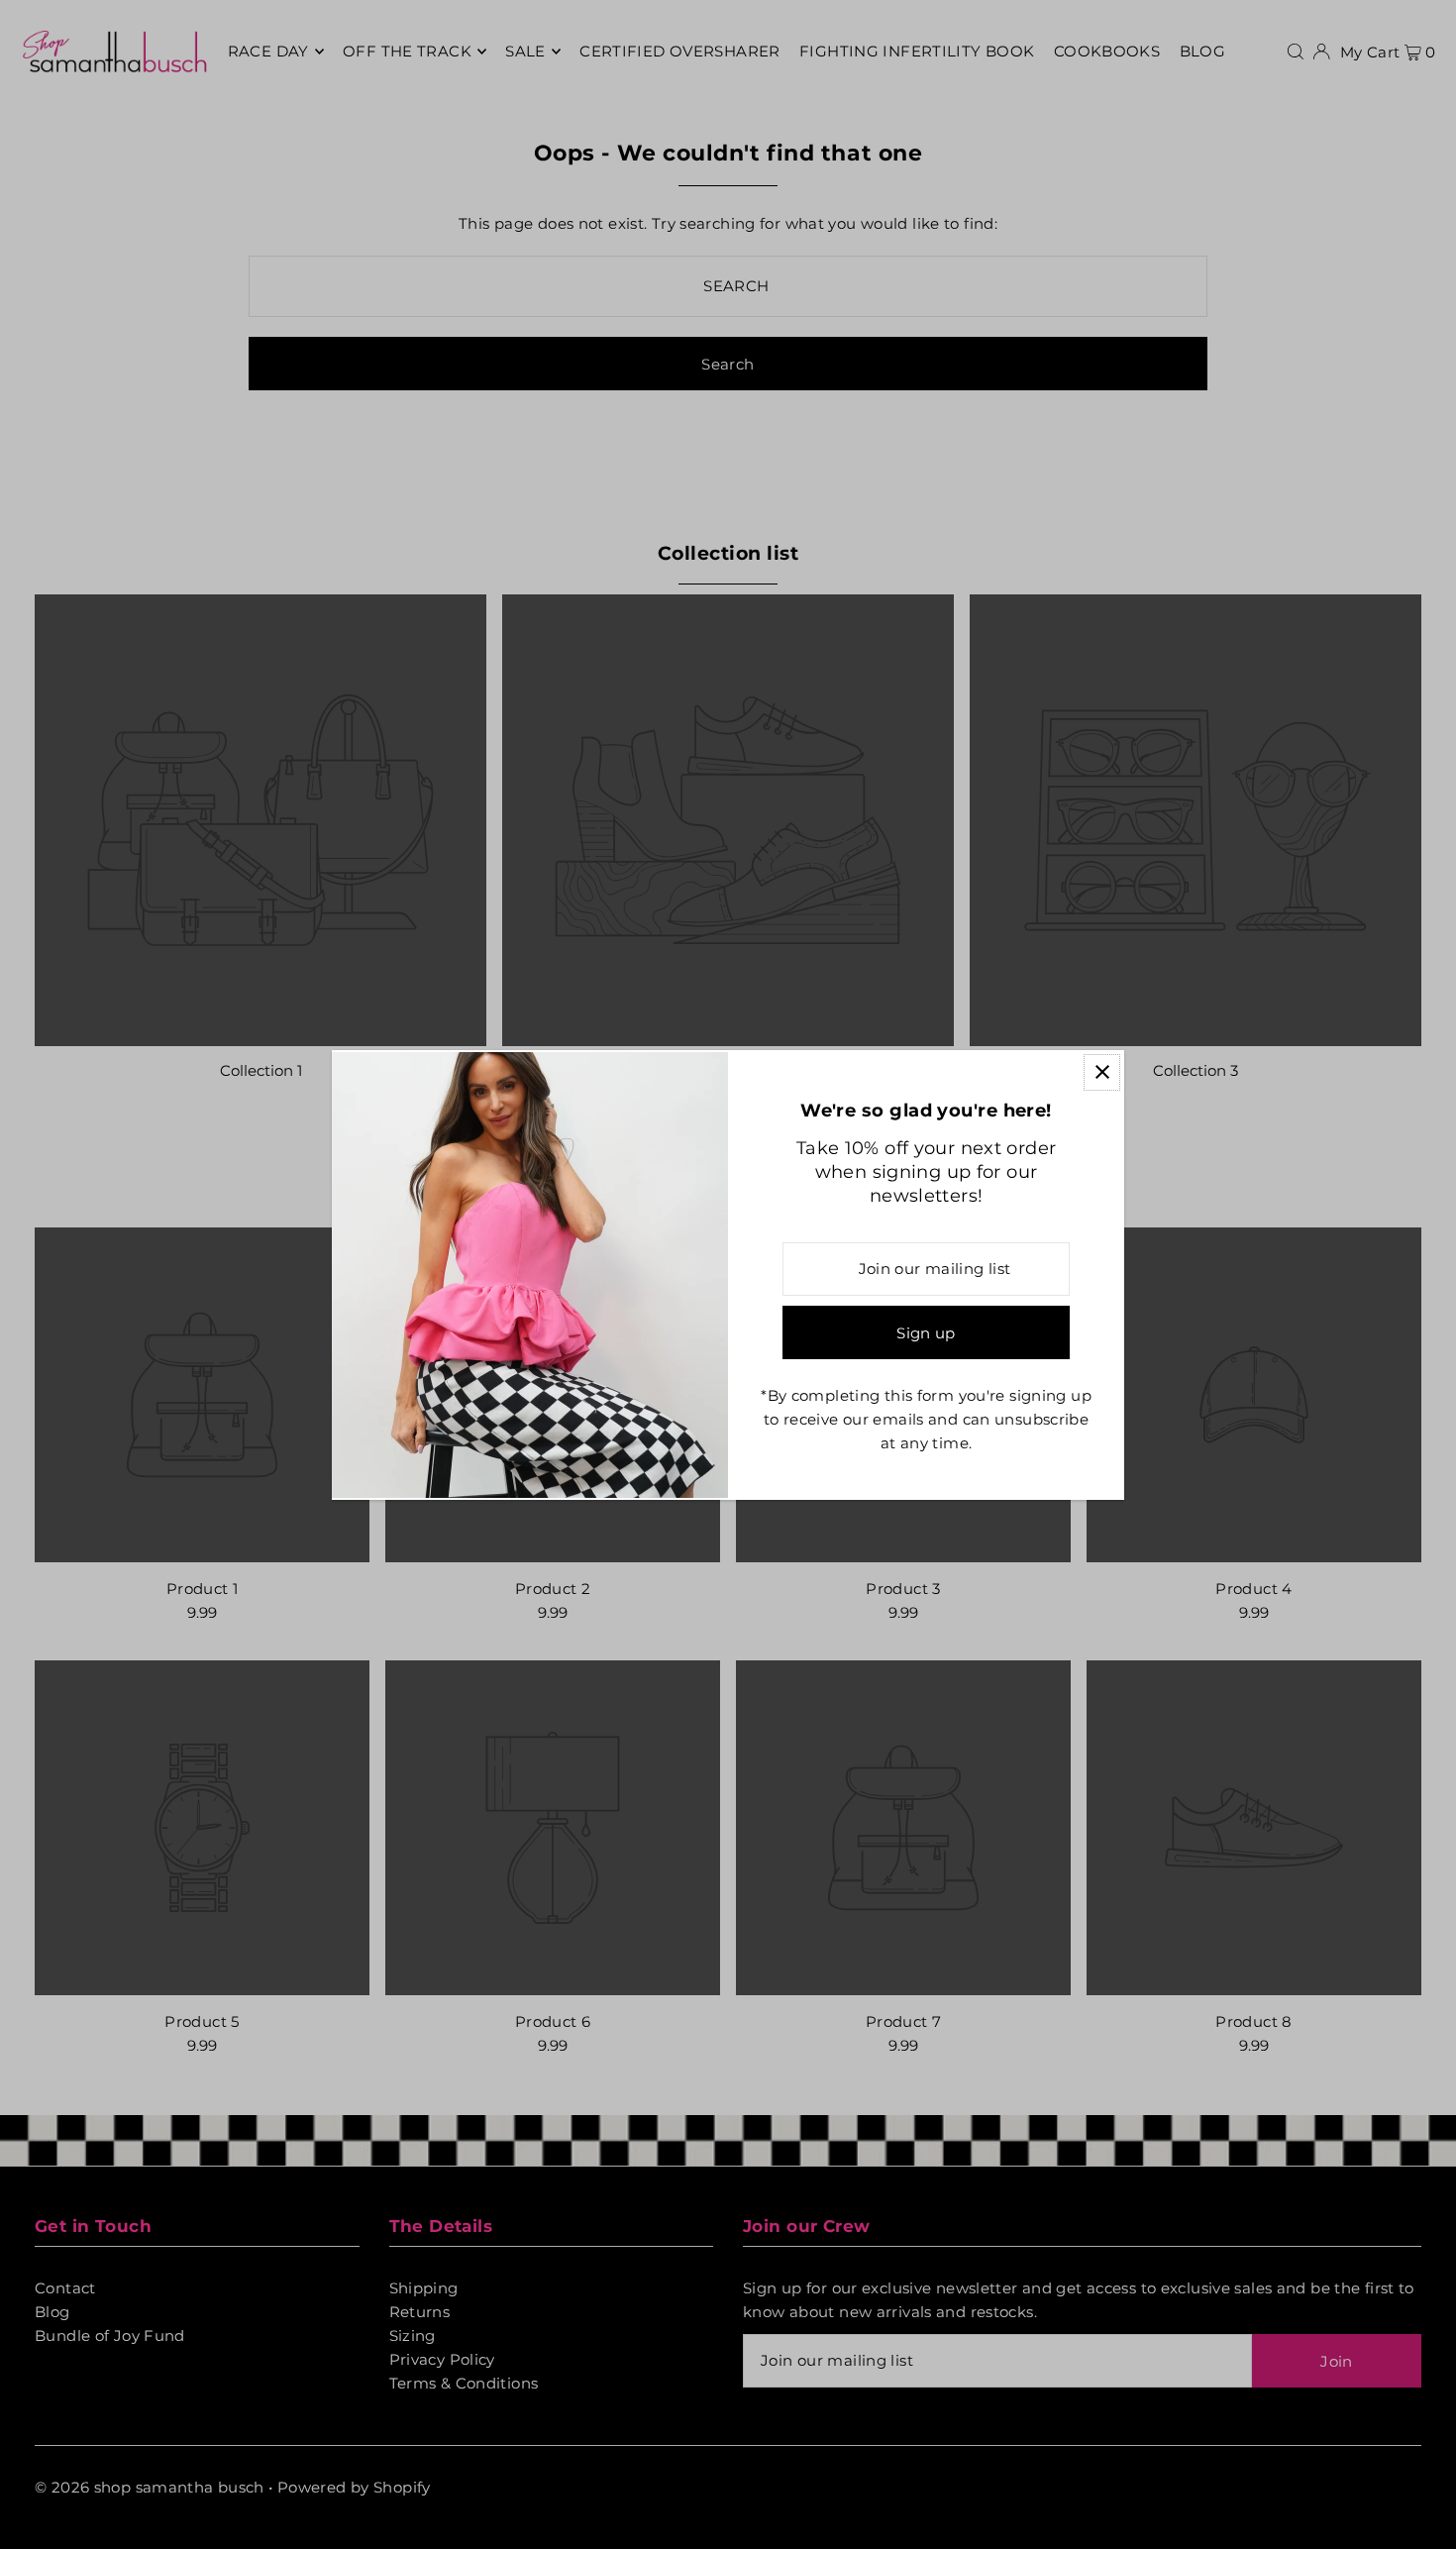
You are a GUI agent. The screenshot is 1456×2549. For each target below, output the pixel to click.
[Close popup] (1102, 1072)
